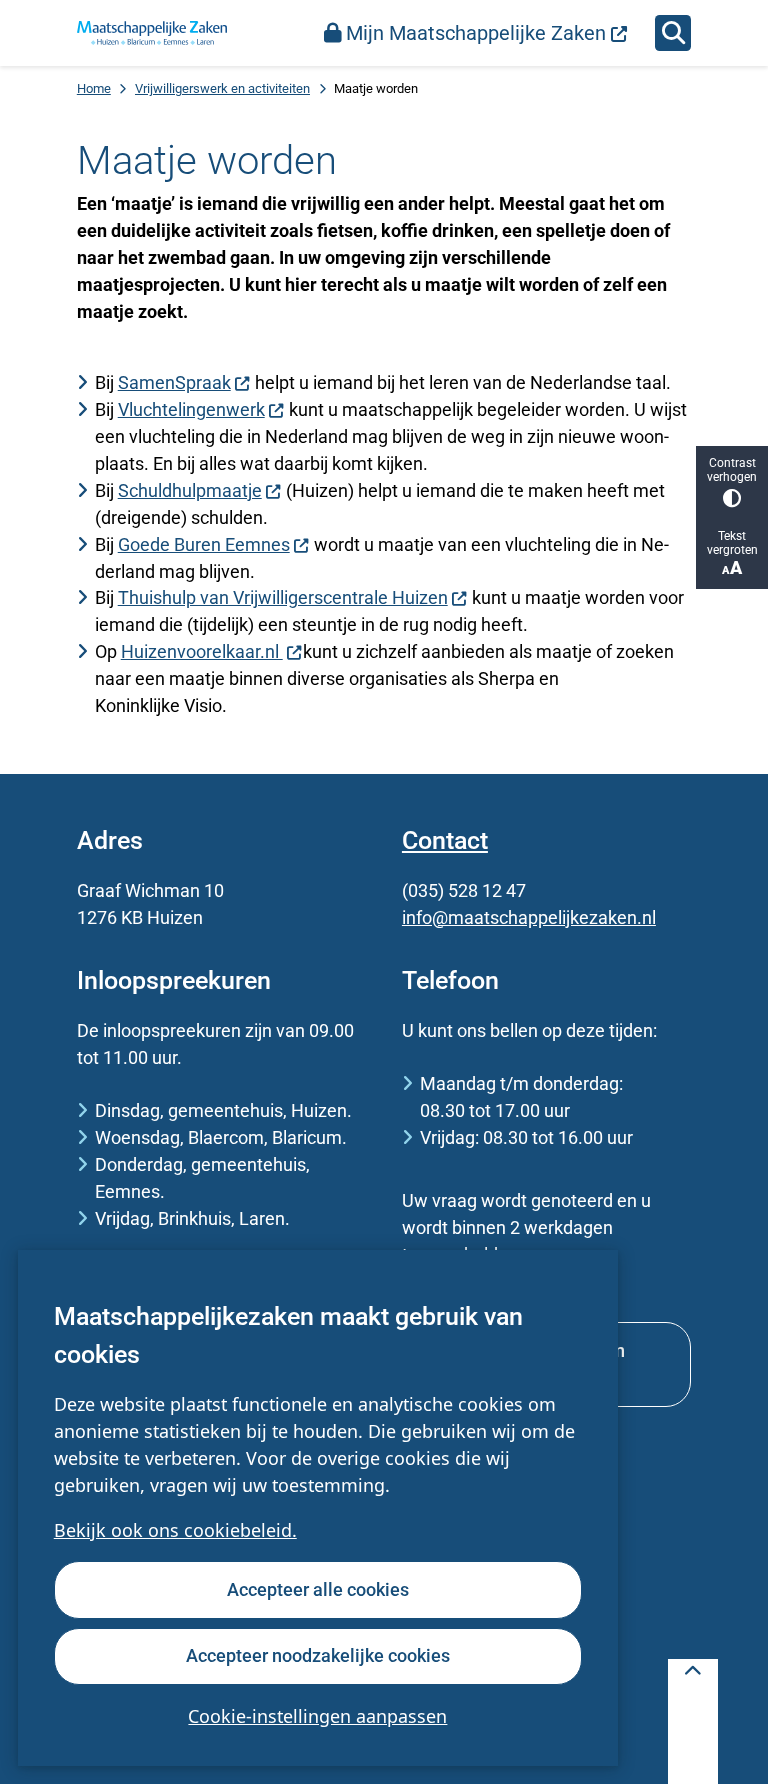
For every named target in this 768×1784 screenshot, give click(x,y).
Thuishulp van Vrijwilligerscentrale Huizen (283, 597)
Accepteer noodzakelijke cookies (318, 1655)
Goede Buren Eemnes (204, 544)
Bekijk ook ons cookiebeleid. (175, 1530)
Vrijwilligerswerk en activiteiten (222, 88)
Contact (445, 840)
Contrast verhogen (732, 470)
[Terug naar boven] (693, 1721)
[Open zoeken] (673, 33)
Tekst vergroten (732, 543)
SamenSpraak (174, 382)
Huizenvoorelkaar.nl (202, 651)
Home (94, 88)
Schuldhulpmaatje (190, 490)
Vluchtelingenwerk (191, 409)
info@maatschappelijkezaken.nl (529, 917)
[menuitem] (476, 33)
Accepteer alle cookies (318, 1589)
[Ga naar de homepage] (152, 33)
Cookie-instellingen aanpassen (317, 1716)
